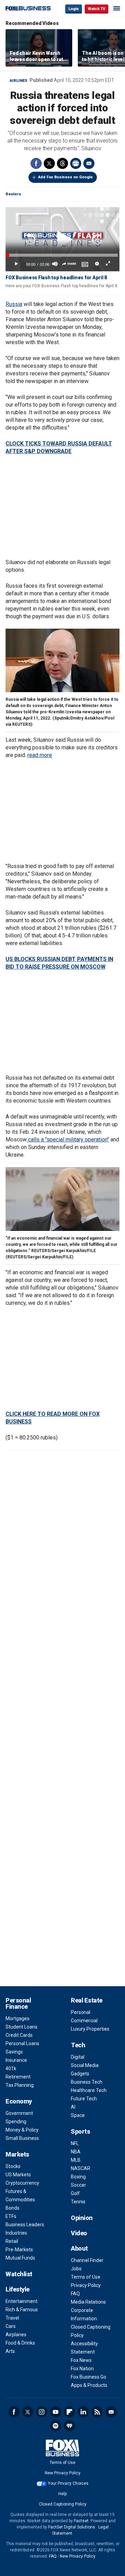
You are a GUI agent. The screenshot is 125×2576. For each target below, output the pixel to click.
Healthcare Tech (89, 2090)
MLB (76, 2160)
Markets (17, 2154)
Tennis (78, 2202)
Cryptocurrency (22, 2183)
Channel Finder (87, 2260)
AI (73, 2107)
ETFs (11, 2216)
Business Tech (87, 2082)
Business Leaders (25, 2225)
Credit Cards (19, 2035)
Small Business (22, 2138)
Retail (12, 2241)
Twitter (49, 163)
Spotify (56, 2426)
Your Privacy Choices (68, 2483)
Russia (14, 304)
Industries (16, 2233)
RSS (97, 2412)
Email (89, 163)
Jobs (76, 2269)
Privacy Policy (86, 2285)
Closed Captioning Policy (63, 2504)
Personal (81, 2012)
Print (76, 163)
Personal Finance (18, 2003)
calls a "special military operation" (68, 1140)
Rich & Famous (22, 2310)
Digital (78, 2057)
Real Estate (87, 2000)
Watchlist (19, 2274)
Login (74, 9)
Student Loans (22, 2027)
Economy (19, 2101)
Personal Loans (22, 2043)
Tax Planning (20, 2085)
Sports (80, 2131)
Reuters (13, 194)
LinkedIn (83, 2412)
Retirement (18, 2077)
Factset (81, 2521)
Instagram (42, 2412)
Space (78, 2115)
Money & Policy (22, 2130)
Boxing (78, 2177)
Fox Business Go (89, 2377)
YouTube (56, 2412)
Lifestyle (18, 2289)
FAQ (75, 2294)
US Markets (18, 2175)
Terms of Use (86, 2277)
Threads (62, 163)
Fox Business (28, 8)
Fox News (81, 2360)
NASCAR (81, 2168)
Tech (78, 2045)
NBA (76, 2152)
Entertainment (22, 2301)
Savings (14, 2052)
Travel (12, 2318)
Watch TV (97, 9)
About (79, 2248)
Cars (11, 2326)
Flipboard (69, 2412)
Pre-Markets (19, 2250)
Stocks (13, 2166)
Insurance (16, 2060)
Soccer (78, 2185)
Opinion (82, 2218)
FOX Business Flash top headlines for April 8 (56, 278)
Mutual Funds (20, 2258)
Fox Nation (82, 2369)
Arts (10, 2351)
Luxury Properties (90, 2029)
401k (11, 2068)
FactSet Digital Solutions (72, 2527)
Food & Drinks (20, 2343)
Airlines (19, 81)
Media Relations (88, 2302)
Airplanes (16, 2335)
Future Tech (84, 2099)
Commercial (84, 2021)
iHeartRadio (69, 2426)
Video (79, 2233)
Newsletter (111, 2412)
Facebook (36, 163)
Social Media (85, 2065)
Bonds (12, 2208)
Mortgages (18, 2018)
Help (62, 2494)
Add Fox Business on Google (65, 177)
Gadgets (80, 2074)
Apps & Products (89, 2385)
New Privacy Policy (63, 2473)
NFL (75, 2143)
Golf (75, 2193)
